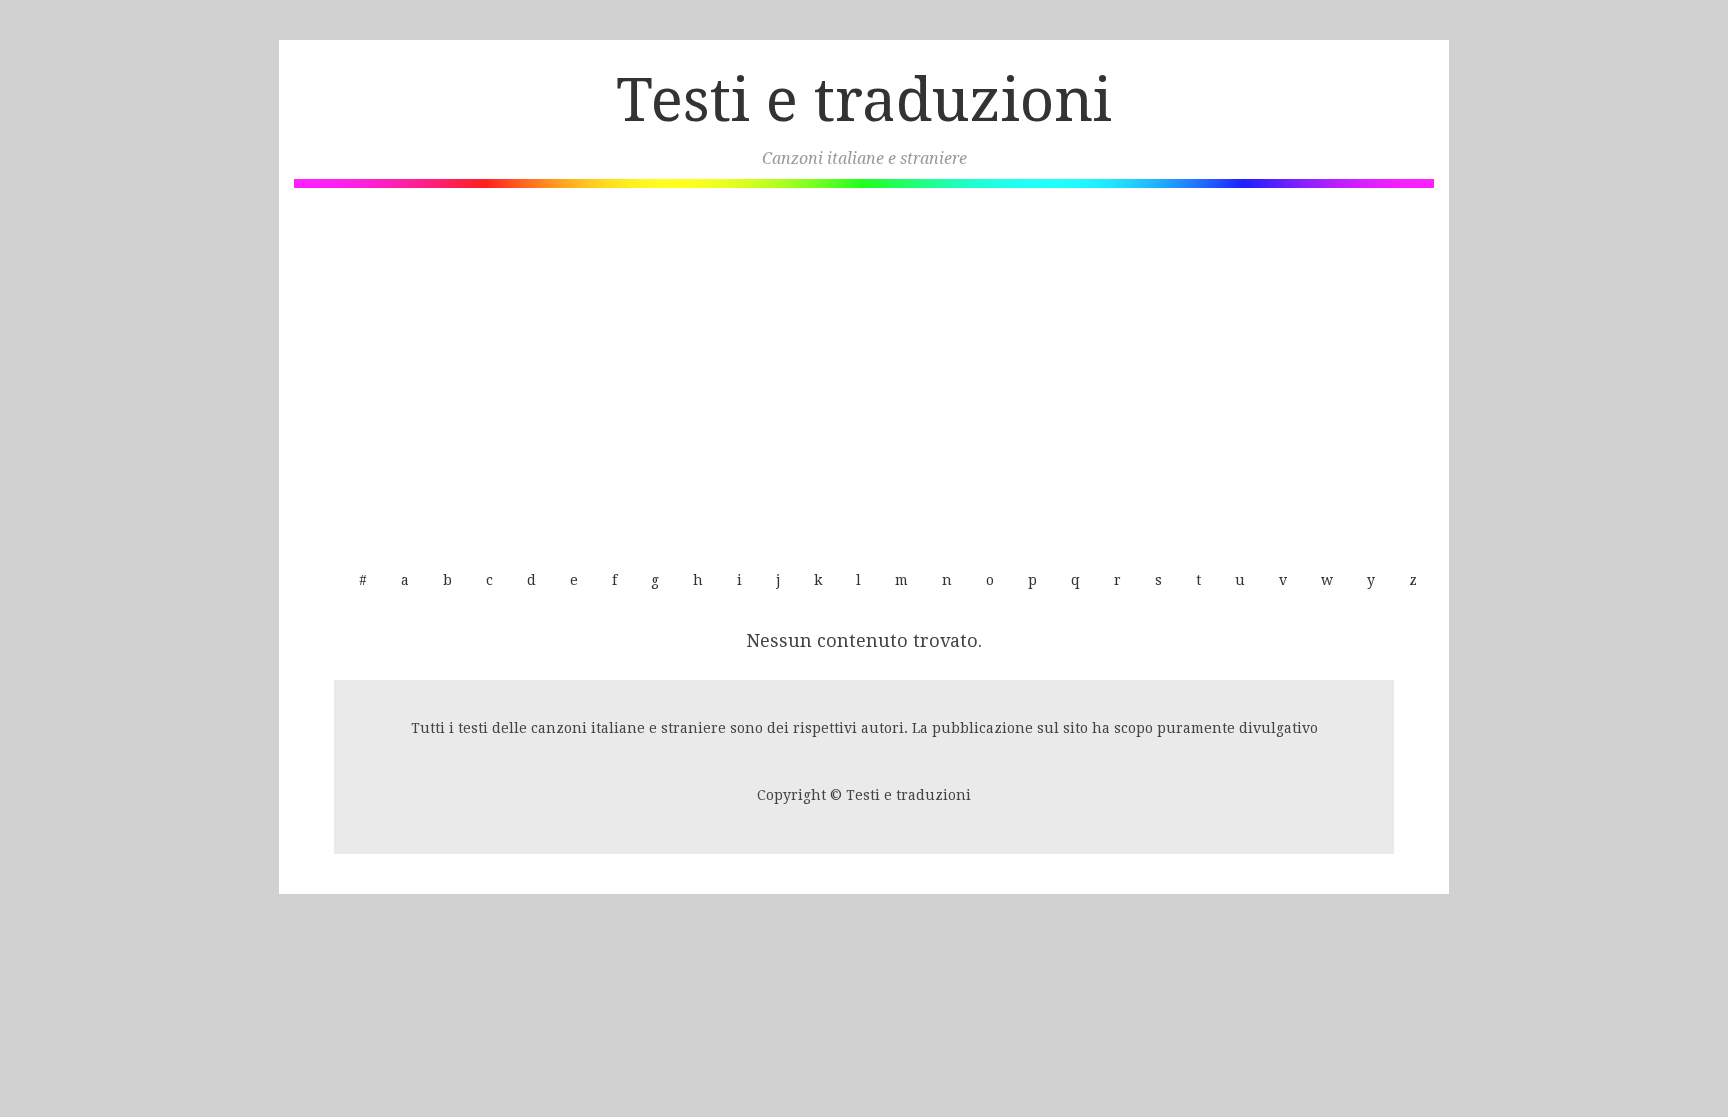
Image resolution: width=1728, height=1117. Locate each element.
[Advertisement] (864, 368)
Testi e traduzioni (864, 100)
